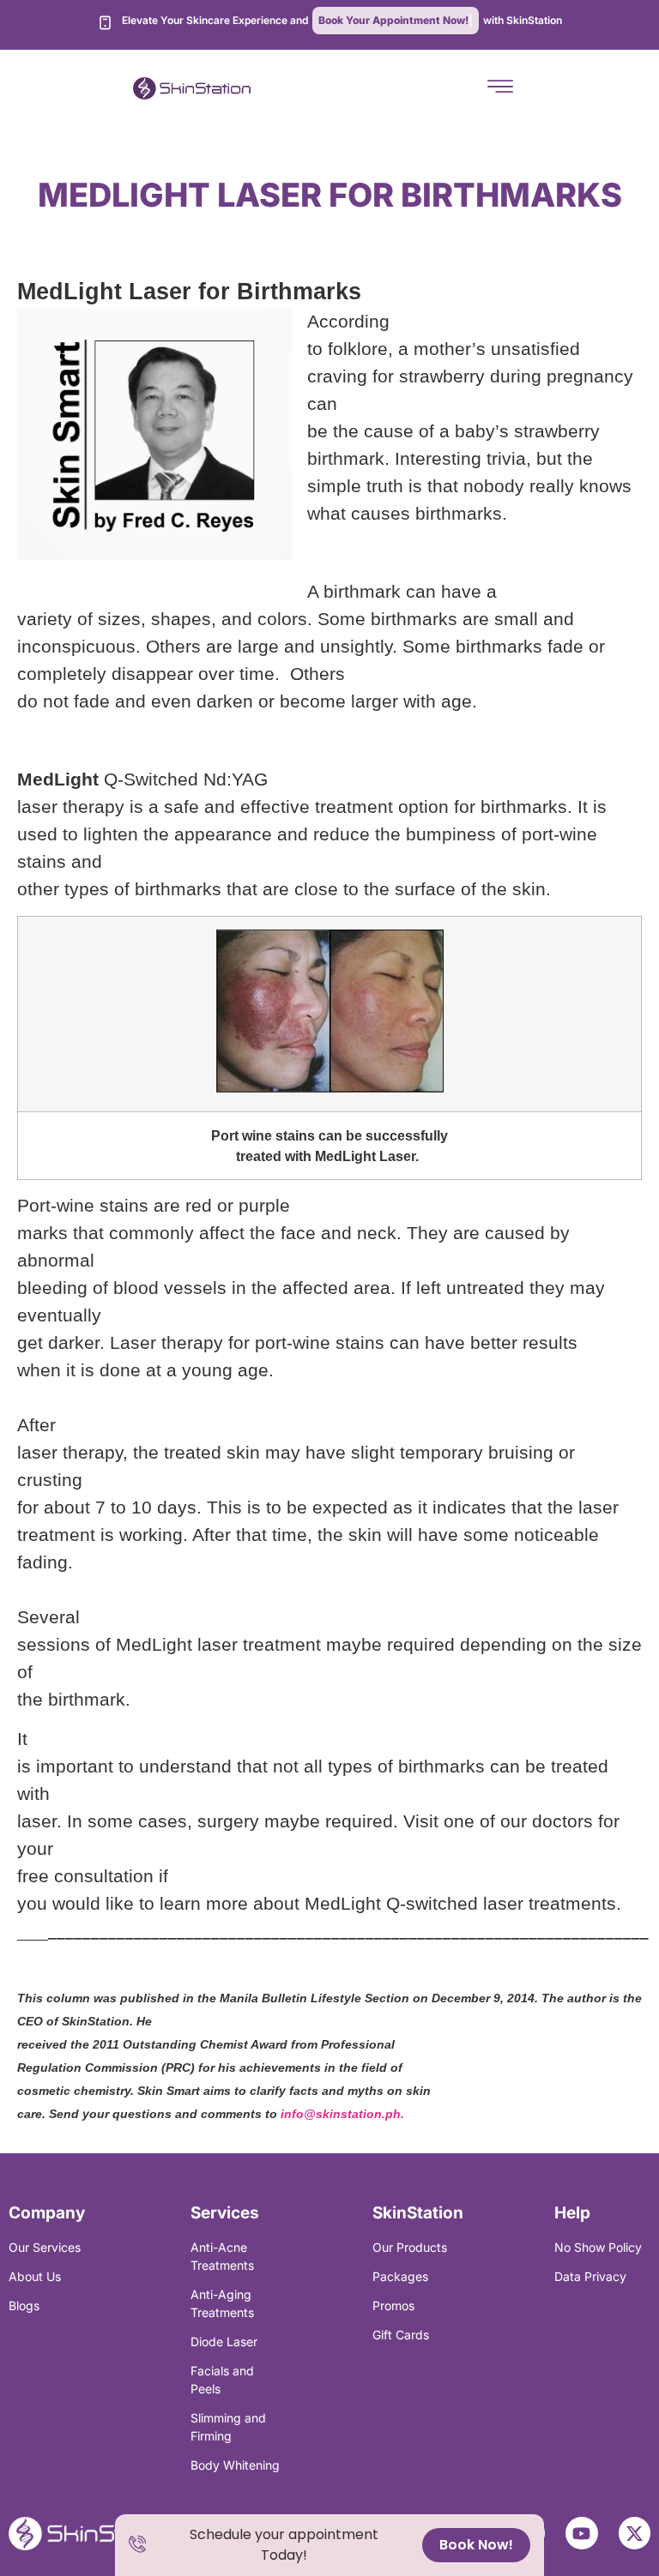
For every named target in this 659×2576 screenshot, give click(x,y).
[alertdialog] (329, 2545)
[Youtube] (582, 2533)
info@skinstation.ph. (342, 2114)
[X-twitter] (635, 2533)
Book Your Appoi (394, 20)
